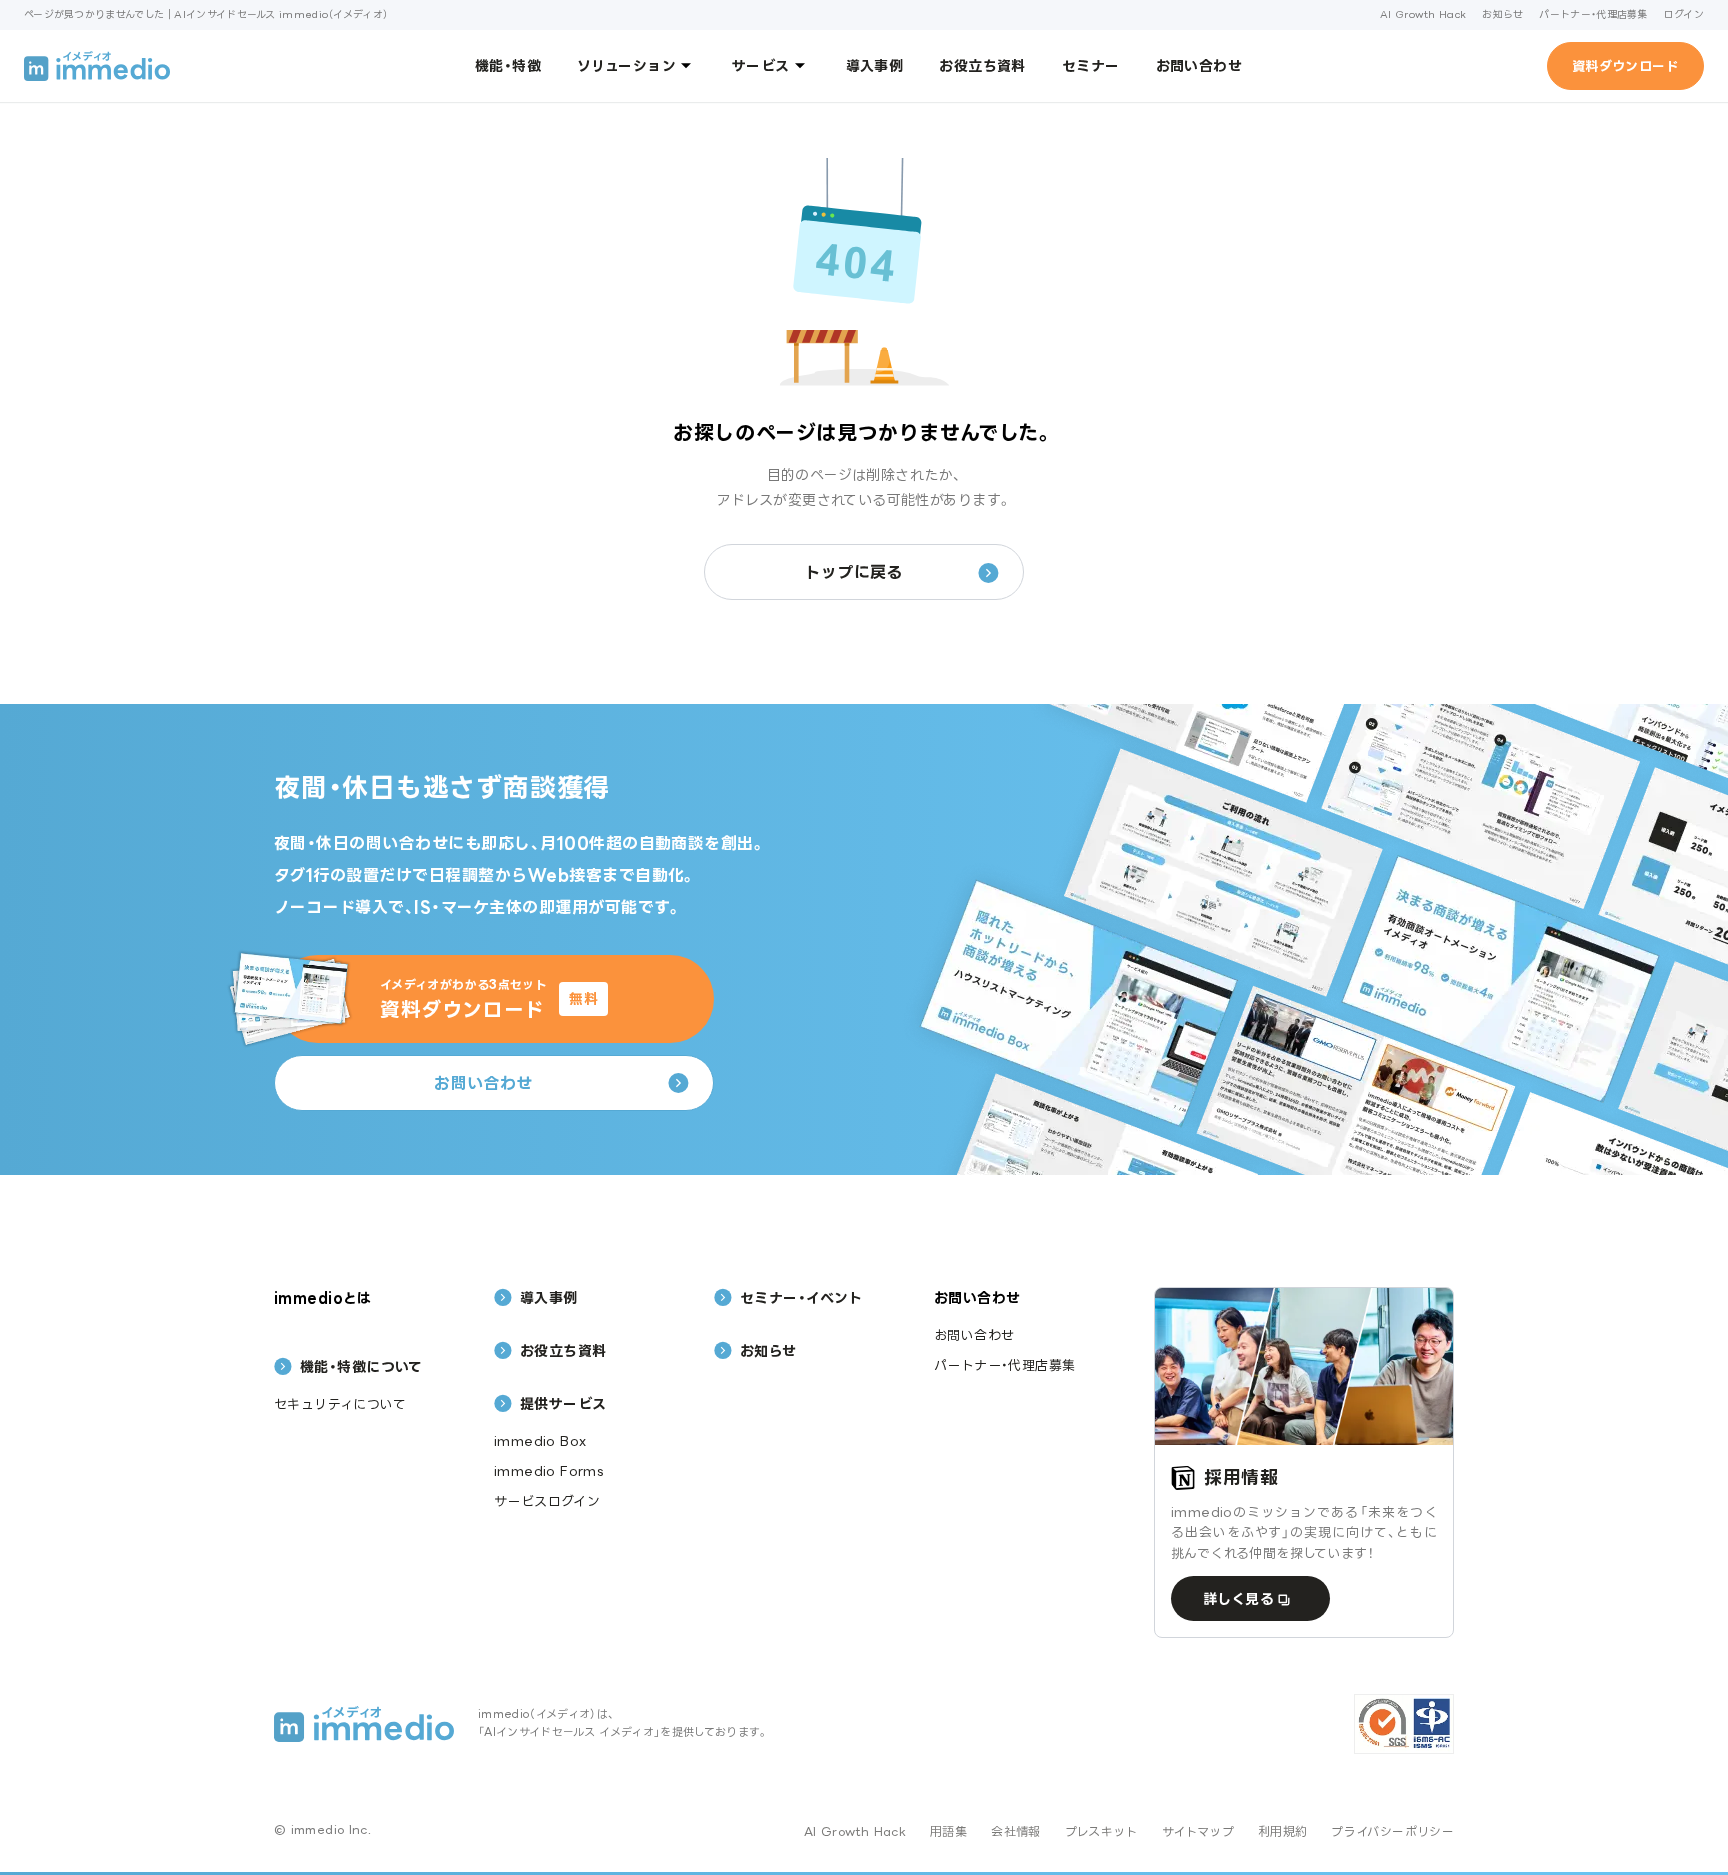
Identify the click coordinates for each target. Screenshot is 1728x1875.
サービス (761, 65)
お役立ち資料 (982, 65)
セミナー (1091, 65)
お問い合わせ (1199, 65)
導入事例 (875, 65)
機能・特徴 (508, 65)
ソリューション (626, 65)
